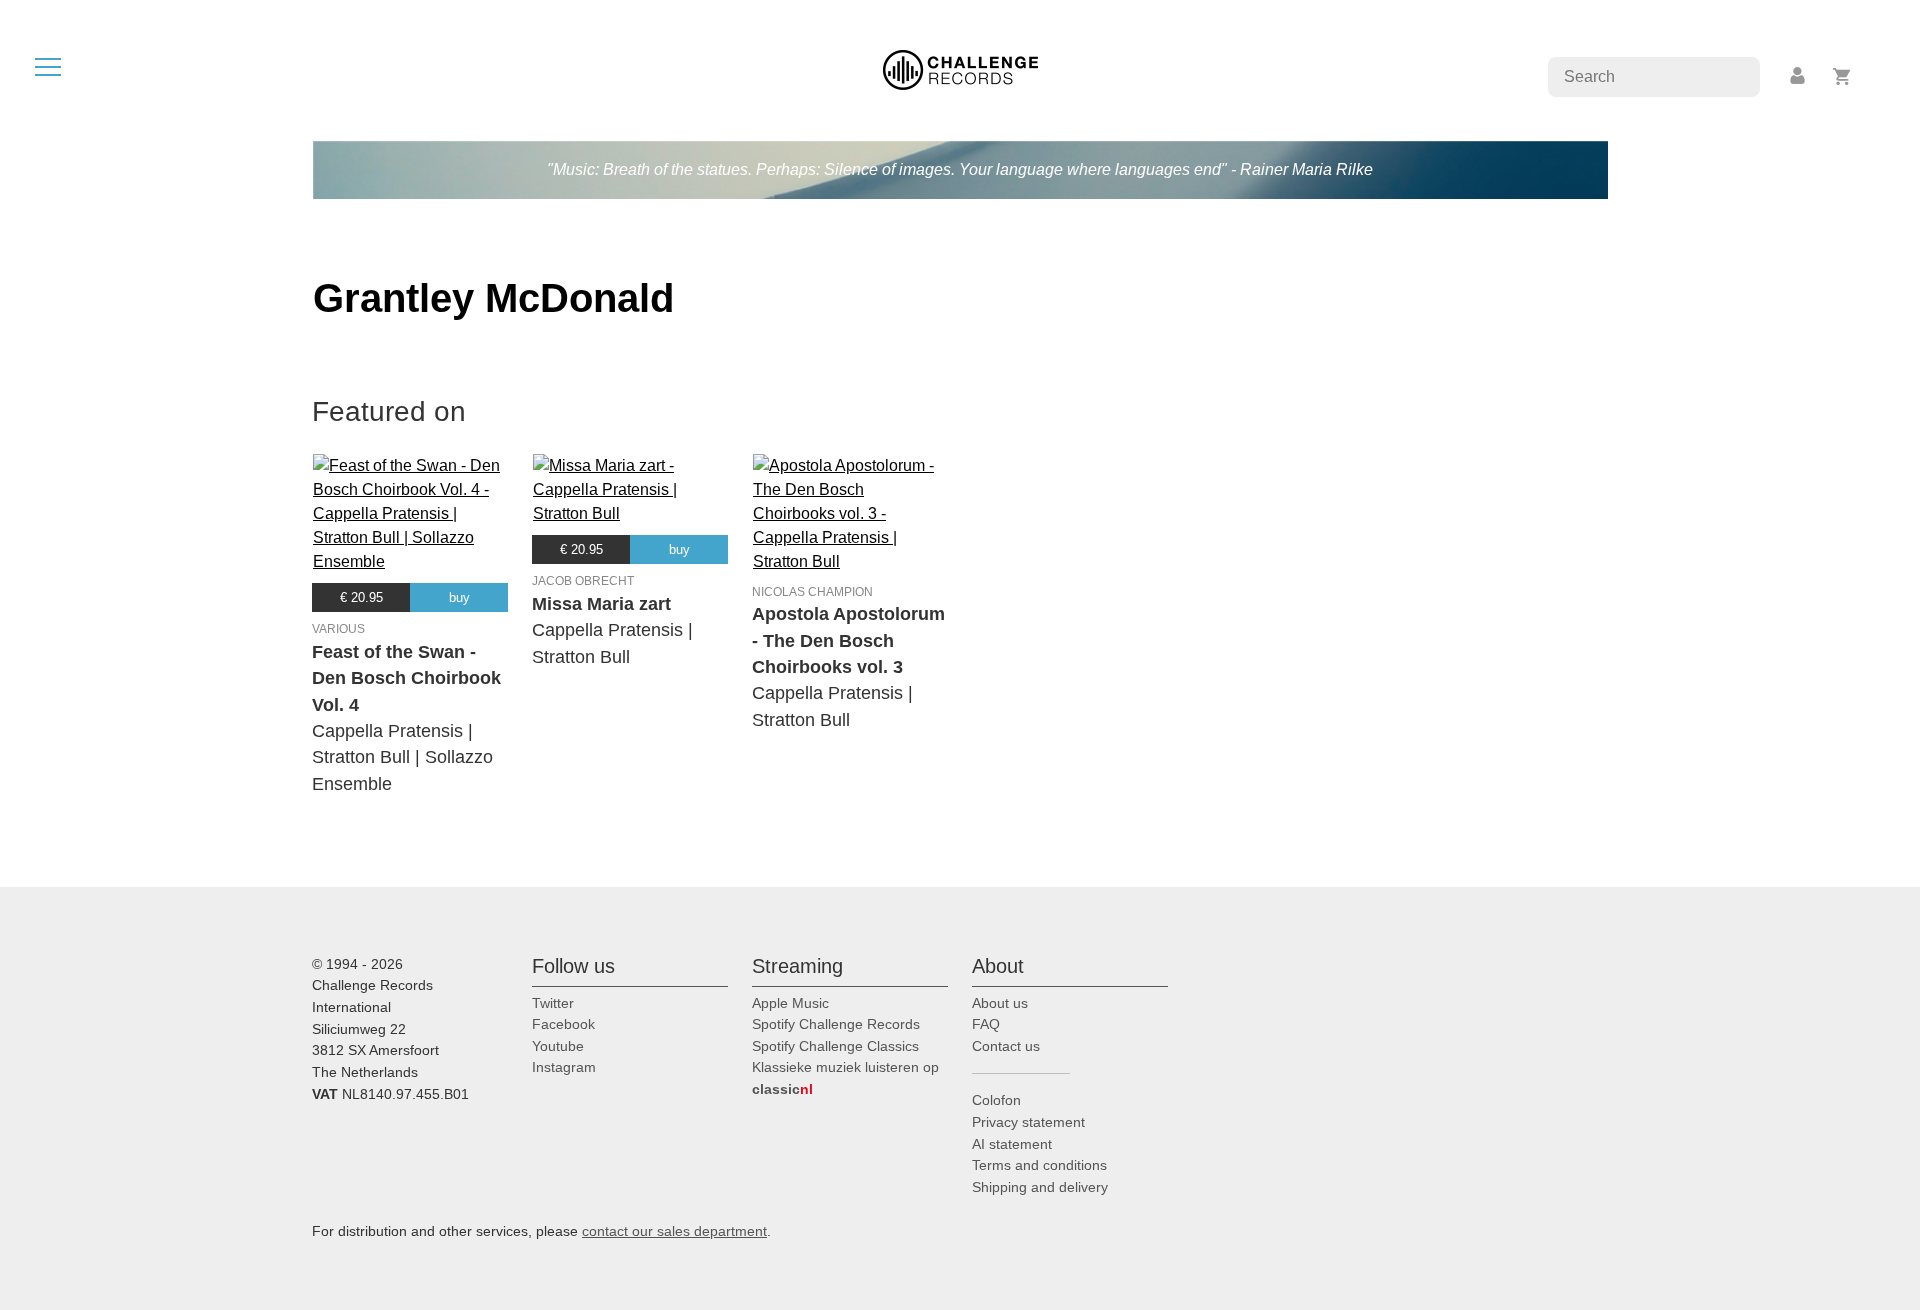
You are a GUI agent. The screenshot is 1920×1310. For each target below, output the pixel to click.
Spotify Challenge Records (836, 1024)
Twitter (553, 1003)
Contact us (1006, 1046)
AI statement (1012, 1144)
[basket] (1842, 76)
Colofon (996, 1100)
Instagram (564, 1067)
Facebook (563, 1024)
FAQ (986, 1024)
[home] (960, 68)
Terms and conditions (1039, 1165)
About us (1000, 1003)
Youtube (558, 1046)
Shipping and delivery (1040, 1187)
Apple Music (790, 1003)
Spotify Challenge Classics (835, 1046)
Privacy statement (1028, 1122)
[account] (1799, 76)
